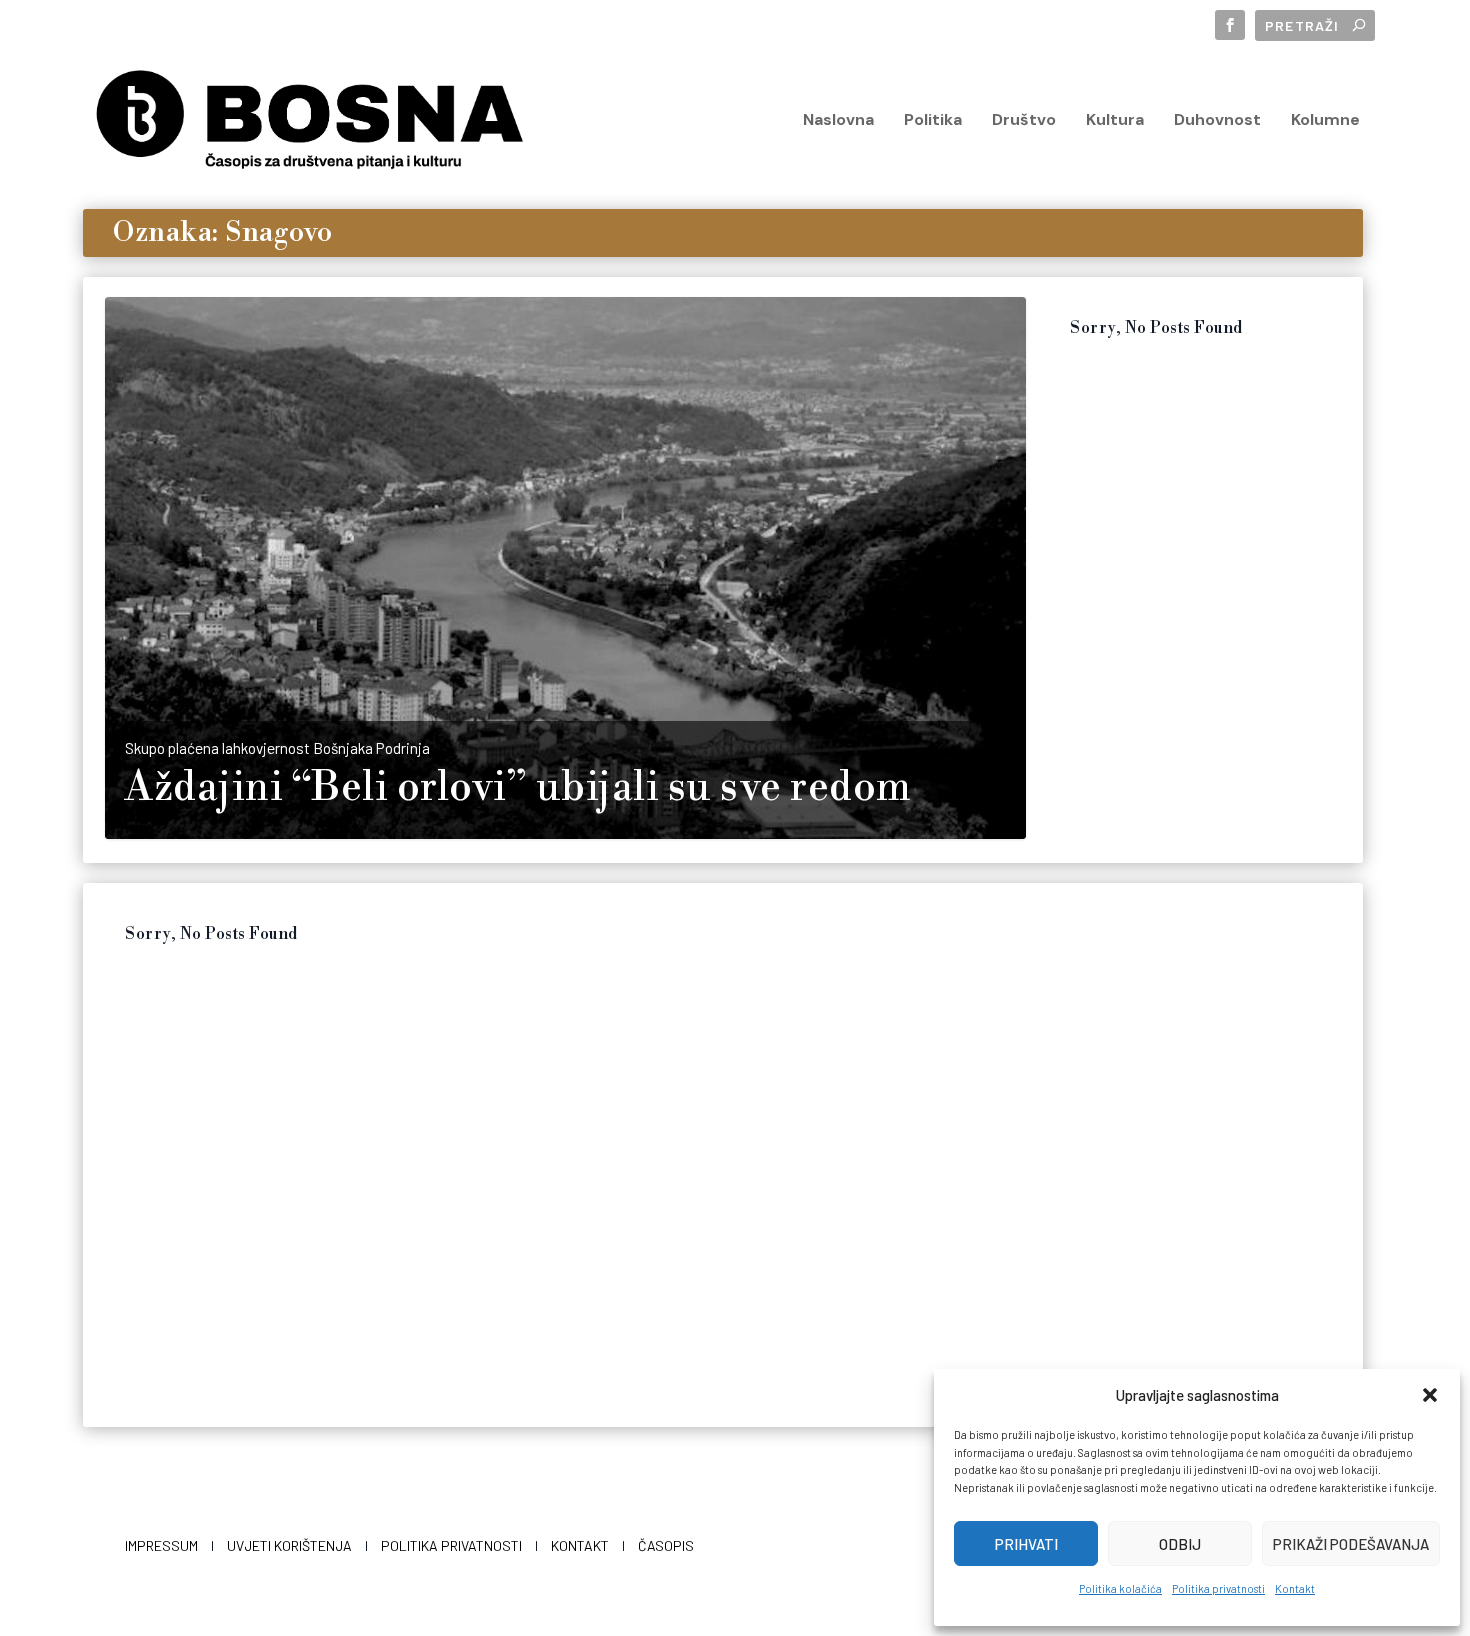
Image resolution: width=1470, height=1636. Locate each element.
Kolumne (1325, 121)
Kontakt (1295, 1588)
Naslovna (838, 121)
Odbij (1180, 1544)
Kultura (1115, 121)
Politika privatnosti (1218, 1588)
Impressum (161, 1545)
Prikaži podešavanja (1351, 1544)
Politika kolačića (1120, 1588)
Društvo (1024, 121)
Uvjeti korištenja (289, 1545)
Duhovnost (1217, 121)
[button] (1430, 1395)
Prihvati (1026, 1544)
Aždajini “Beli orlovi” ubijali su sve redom (518, 788)
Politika (933, 121)
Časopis (666, 1545)
